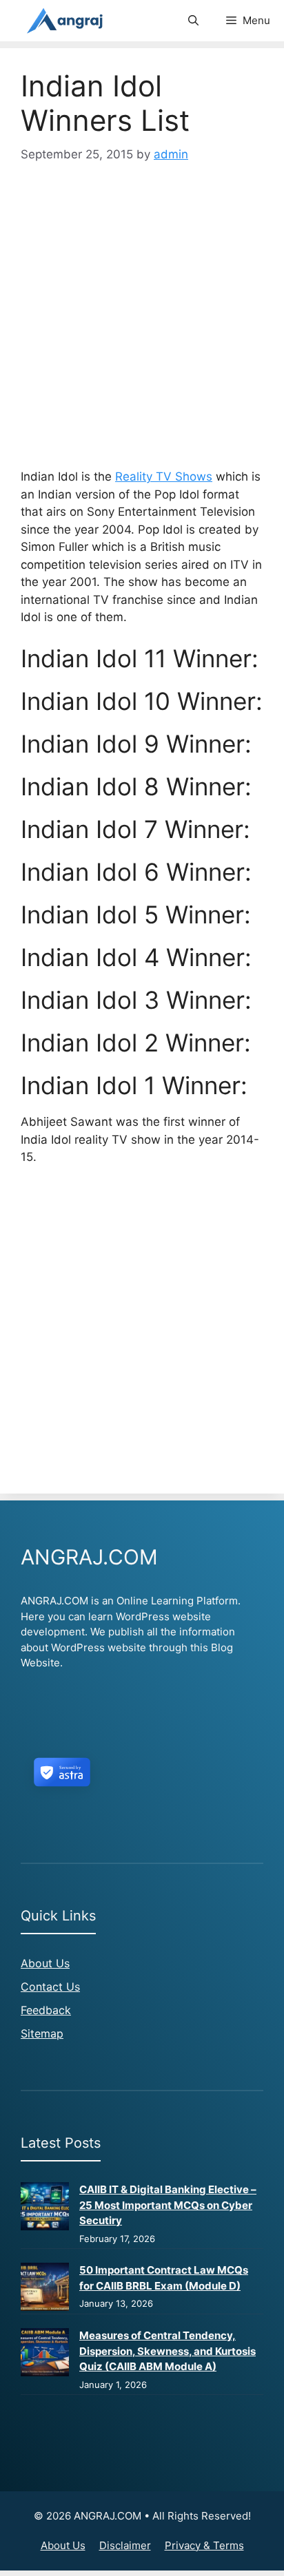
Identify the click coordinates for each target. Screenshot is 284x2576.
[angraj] (66, 21)
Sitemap (42, 2033)
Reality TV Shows (164, 477)
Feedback (46, 2010)
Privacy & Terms (204, 2545)
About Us (45, 1963)
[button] (193, 21)
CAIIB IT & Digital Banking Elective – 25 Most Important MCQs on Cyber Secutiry (168, 2205)
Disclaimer (125, 2545)
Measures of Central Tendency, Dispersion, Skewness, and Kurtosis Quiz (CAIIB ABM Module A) (168, 2351)
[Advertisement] (142, 321)
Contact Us (50, 1987)
